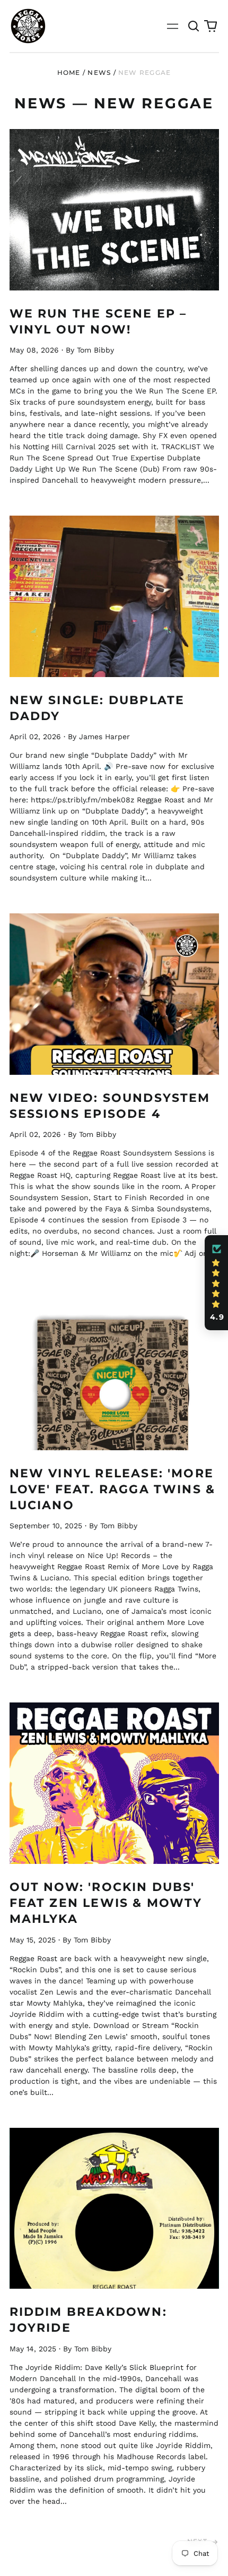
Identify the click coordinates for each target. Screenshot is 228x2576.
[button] (194, 26)
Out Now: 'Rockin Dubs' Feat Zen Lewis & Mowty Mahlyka (106, 1903)
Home (69, 72)
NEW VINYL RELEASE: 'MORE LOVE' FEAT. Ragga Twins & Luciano (113, 1489)
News (99, 72)
